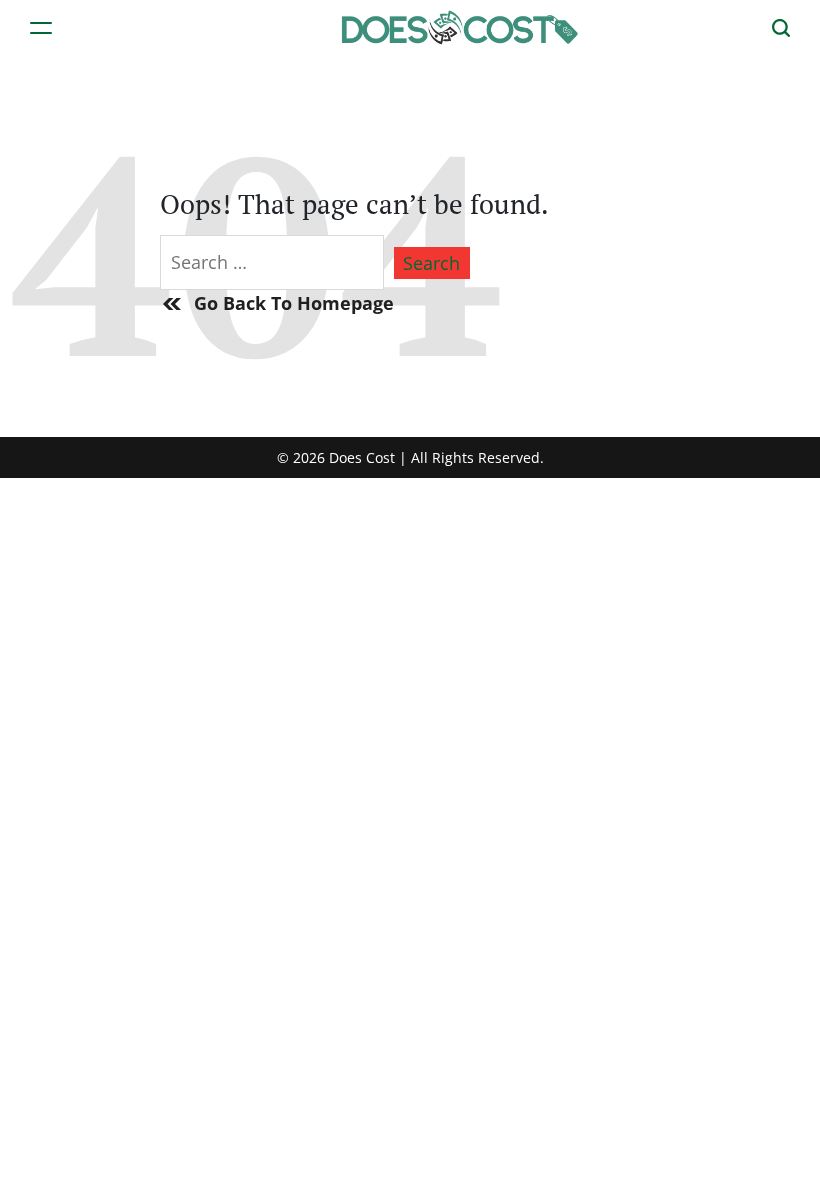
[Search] (781, 27)
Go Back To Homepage (294, 303)
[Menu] (41, 27)
